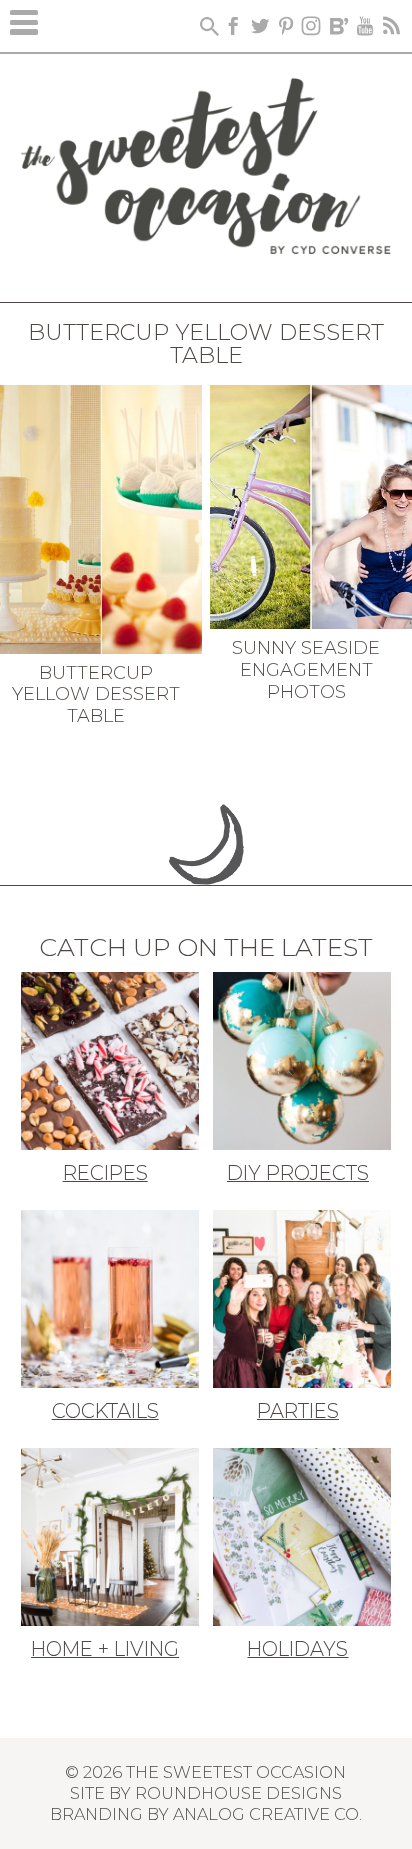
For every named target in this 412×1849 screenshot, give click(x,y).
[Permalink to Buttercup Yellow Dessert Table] (101, 517)
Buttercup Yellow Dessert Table (96, 694)
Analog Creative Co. (267, 1814)
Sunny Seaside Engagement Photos (306, 669)
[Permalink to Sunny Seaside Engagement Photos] (311, 505)
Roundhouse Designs (238, 1793)
